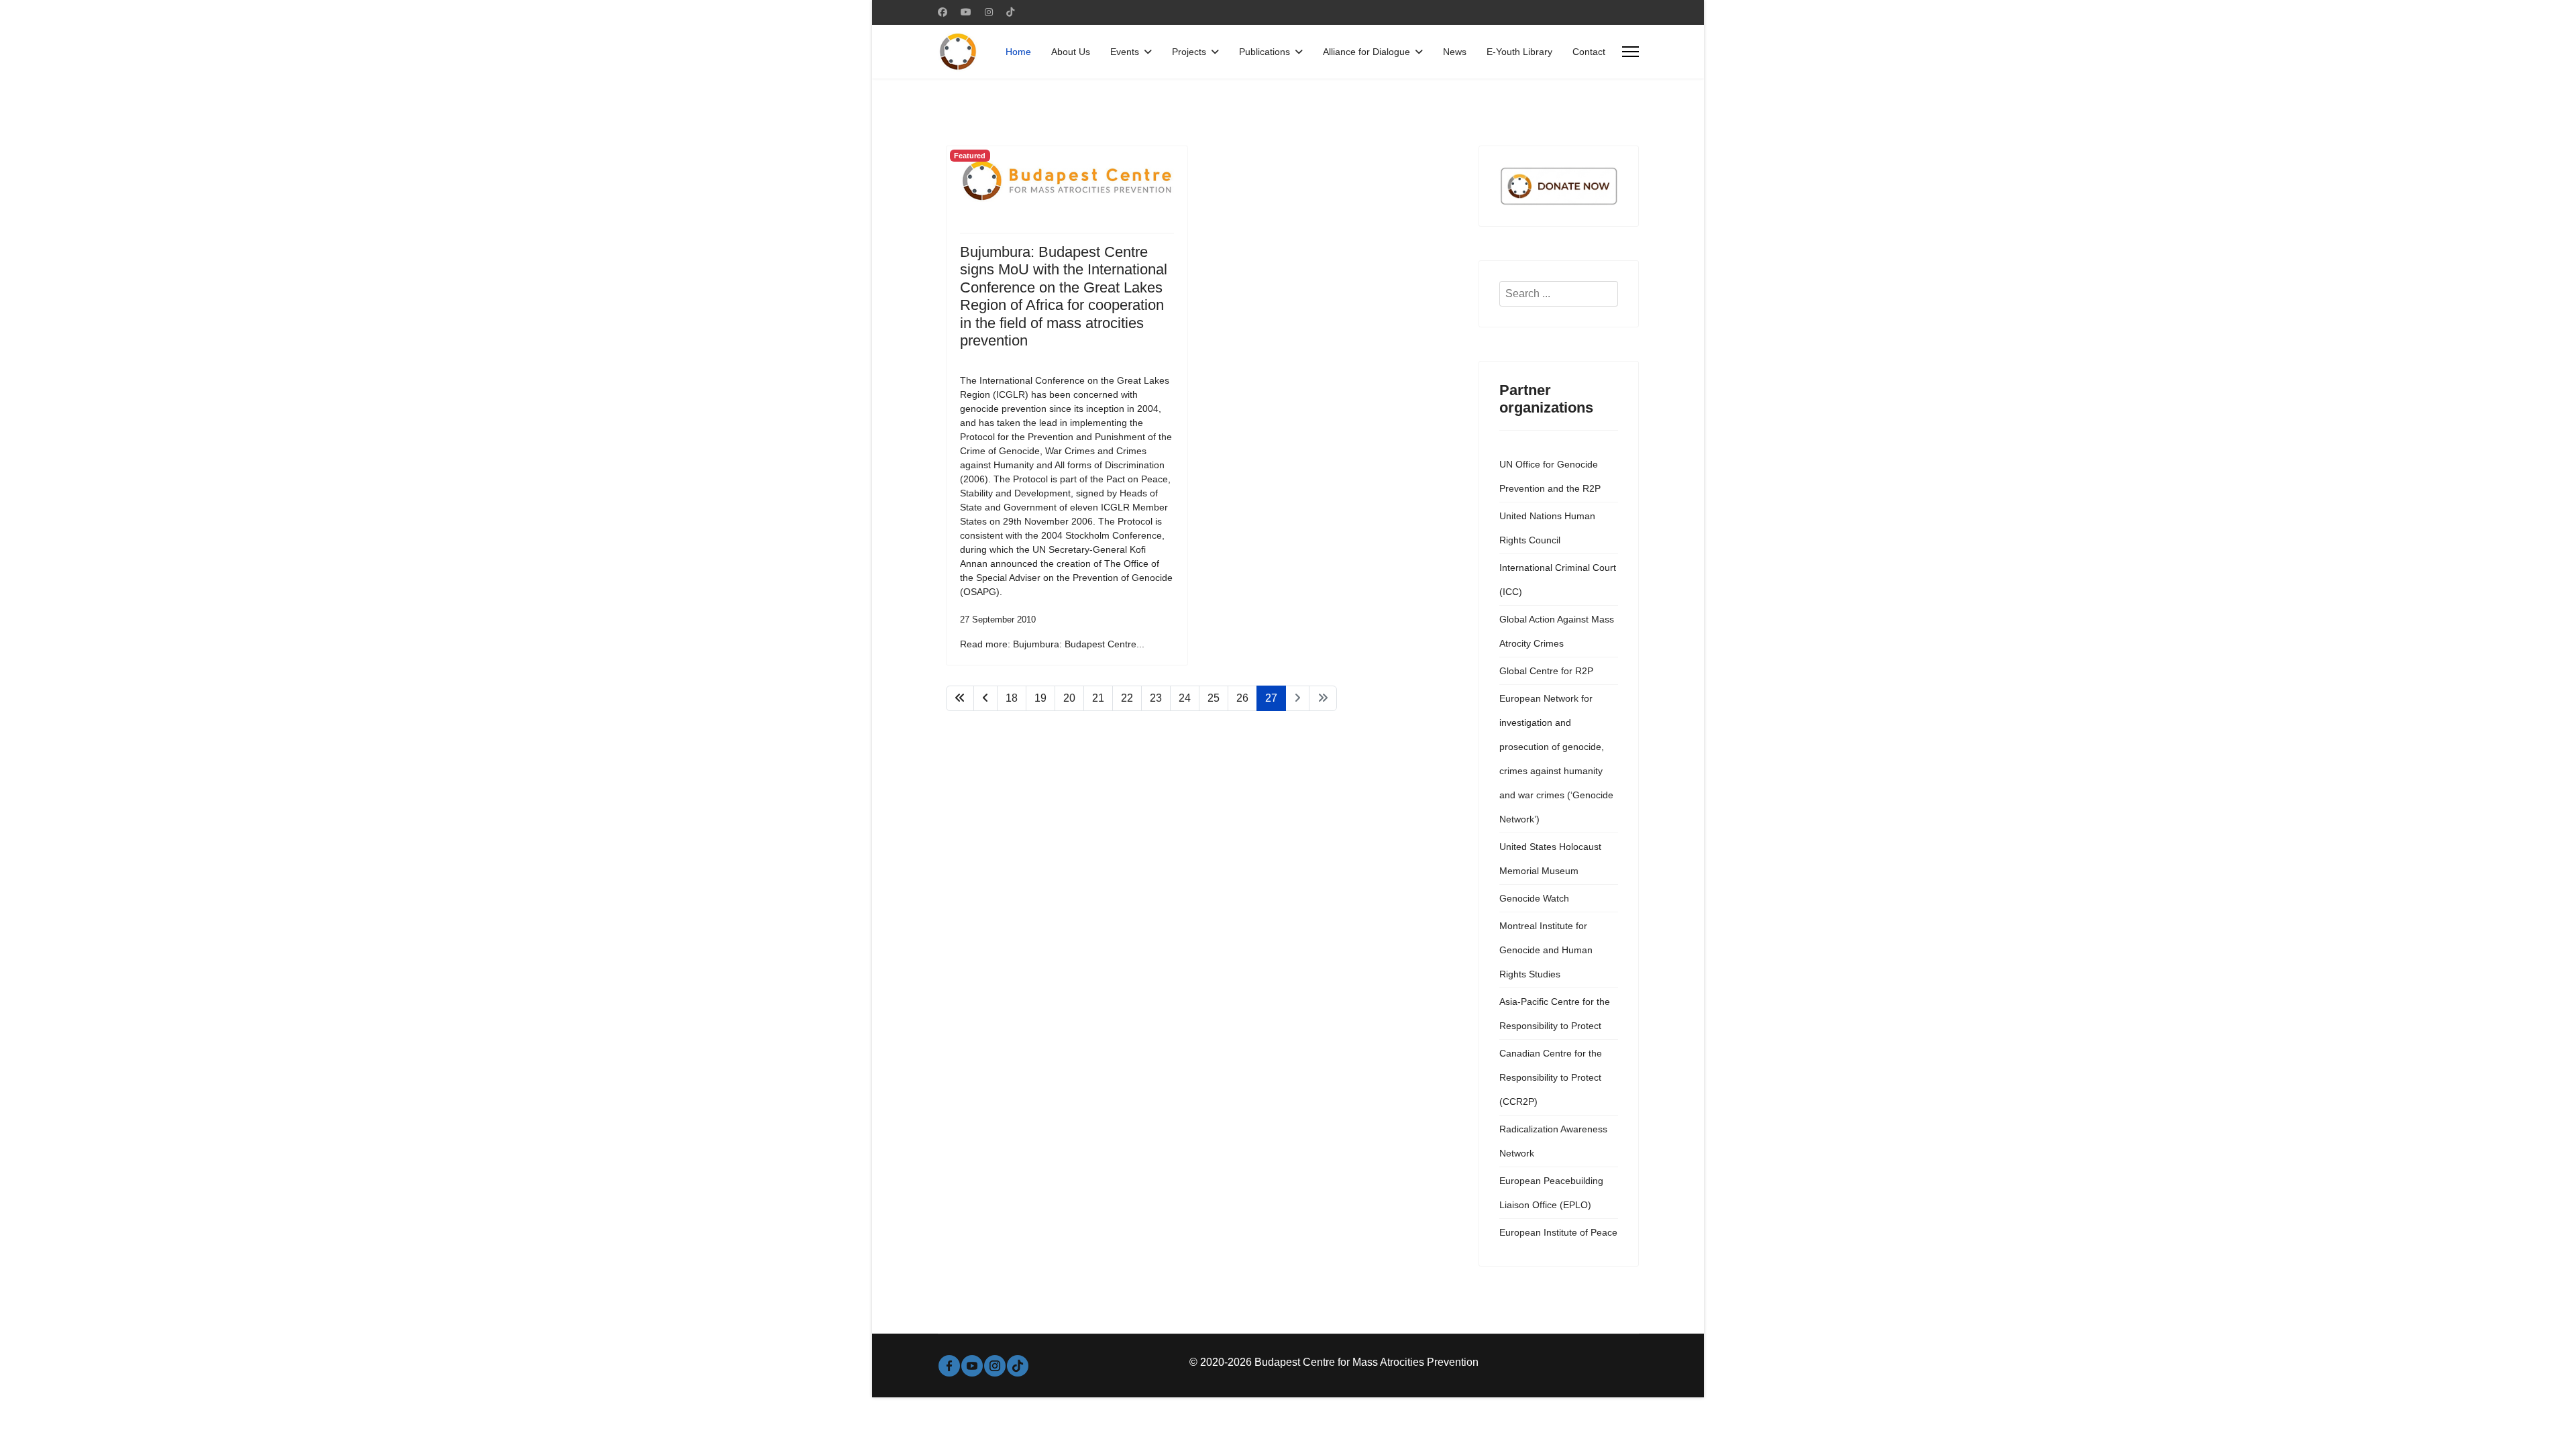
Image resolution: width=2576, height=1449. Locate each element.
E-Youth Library (1519, 52)
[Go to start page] (960, 698)
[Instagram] (989, 12)
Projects (1189, 52)
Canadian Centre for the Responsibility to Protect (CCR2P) (1551, 1077)
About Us (1071, 52)
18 (1012, 698)
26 (1242, 698)
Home (1018, 52)
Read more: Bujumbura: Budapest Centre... (1052, 644)
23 (1156, 698)
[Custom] (1010, 12)
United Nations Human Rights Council (1547, 528)
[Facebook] (943, 12)
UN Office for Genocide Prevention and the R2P (1550, 476)
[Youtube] (966, 12)
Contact (1589, 52)
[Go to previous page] (985, 698)
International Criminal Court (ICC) (1558, 580)
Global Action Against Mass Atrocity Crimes (1557, 631)
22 (1127, 698)
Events (1125, 52)
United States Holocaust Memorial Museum (1550, 859)
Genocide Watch (1534, 898)
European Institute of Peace (1558, 1232)
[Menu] (1630, 52)
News (1455, 52)
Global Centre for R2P (1546, 671)
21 (1098, 698)
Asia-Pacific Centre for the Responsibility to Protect (1555, 1014)
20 (1069, 698)
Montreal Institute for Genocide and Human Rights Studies (1546, 950)
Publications (1265, 52)
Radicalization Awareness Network (1553, 1141)
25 (1214, 698)
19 (1040, 698)
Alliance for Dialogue (1366, 52)
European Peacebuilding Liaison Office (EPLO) (1551, 1193)
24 (1185, 698)
